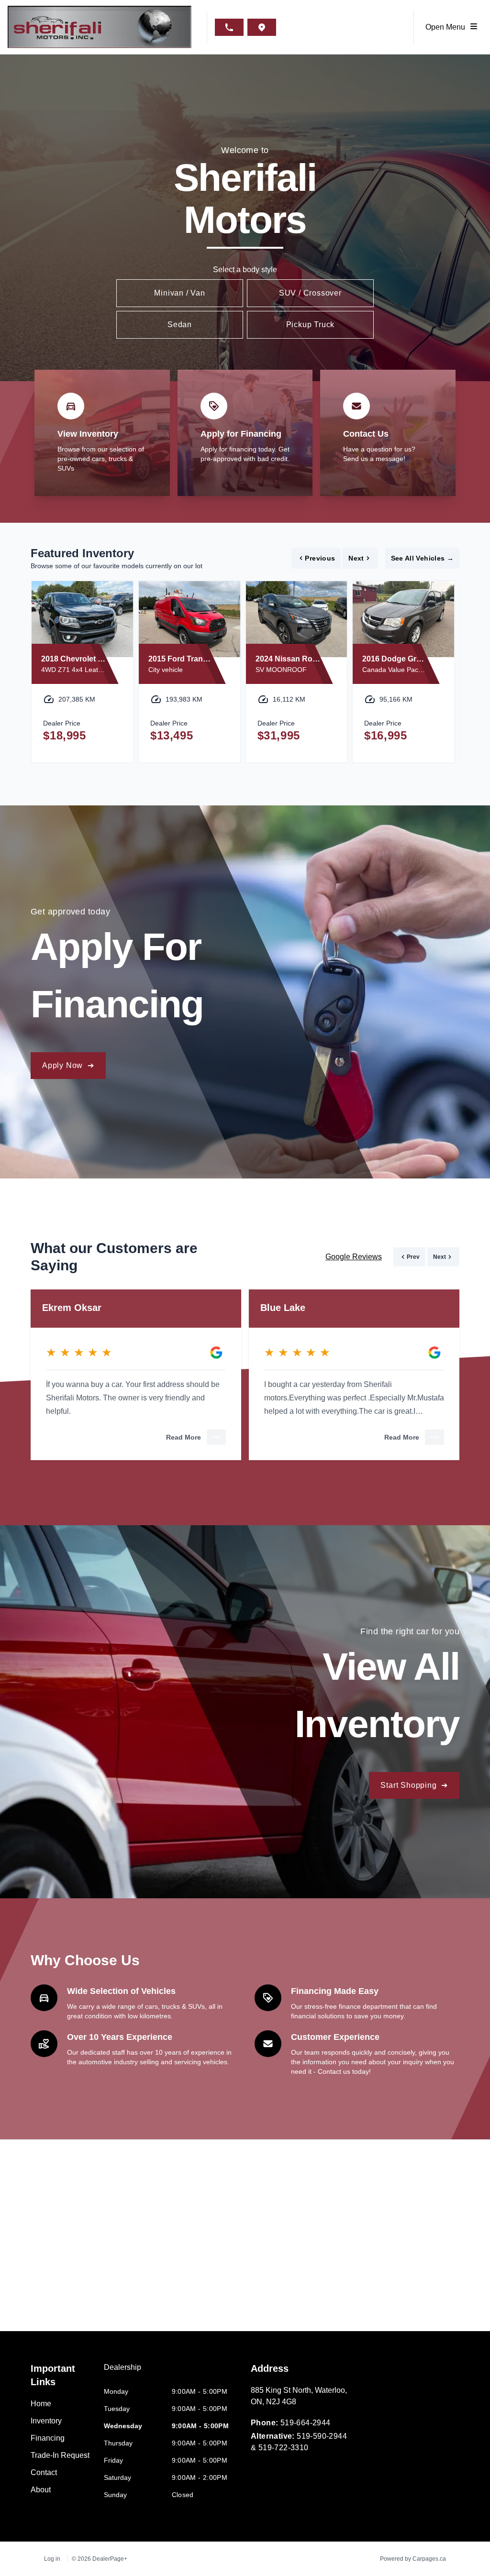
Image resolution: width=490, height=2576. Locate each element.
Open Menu (447, 27)
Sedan (180, 325)
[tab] (122, 2372)
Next (356, 558)
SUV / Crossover (310, 293)
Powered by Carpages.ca (413, 2559)
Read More (184, 1437)
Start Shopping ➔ (414, 1785)
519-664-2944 (306, 2423)
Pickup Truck (311, 325)
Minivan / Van (179, 293)
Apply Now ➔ (68, 1065)
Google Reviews (354, 1257)
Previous (320, 558)
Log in (52, 2559)
